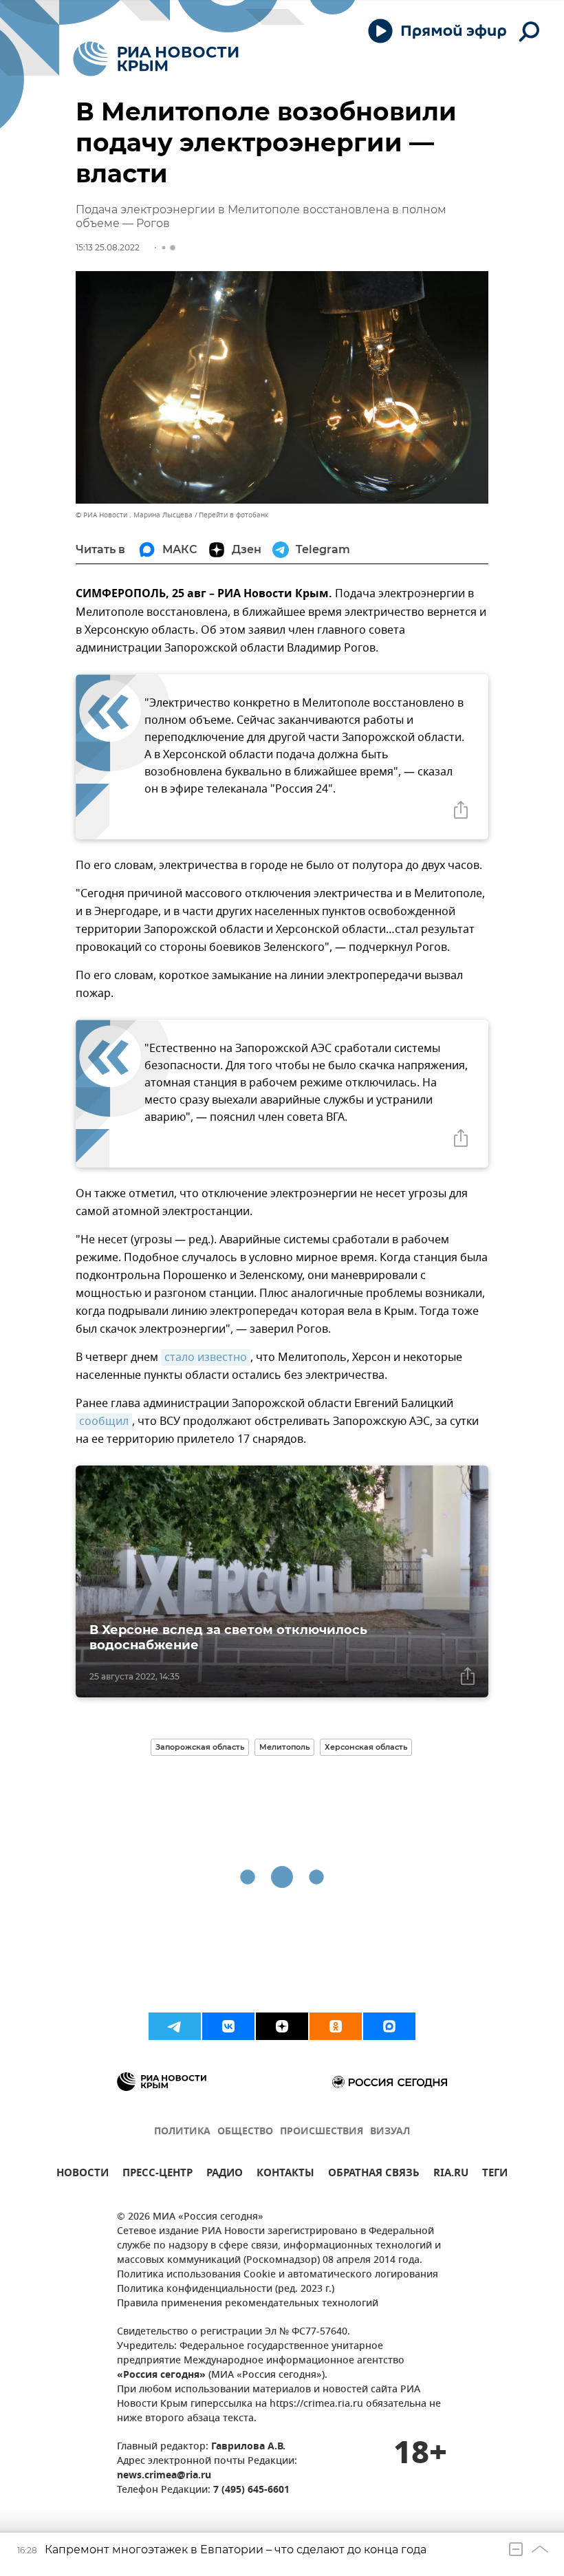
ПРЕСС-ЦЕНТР (158, 2175)
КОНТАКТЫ (285, 2175)
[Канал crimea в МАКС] (389, 2026)
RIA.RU (451, 2175)
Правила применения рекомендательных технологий (248, 2304)
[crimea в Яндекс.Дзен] (282, 2026)
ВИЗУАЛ (390, 2132)
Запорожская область (200, 1747)
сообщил (104, 1421)
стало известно (206, 1357)
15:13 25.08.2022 (108, 247)
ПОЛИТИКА (182, 2132)
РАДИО (225, 2175)
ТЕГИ (495, 2175)
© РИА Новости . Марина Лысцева (134, 515)
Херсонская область (366, 1747)
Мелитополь (284, 1747)
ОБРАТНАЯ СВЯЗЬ (374, 2175)
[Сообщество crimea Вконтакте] (228, 2026)
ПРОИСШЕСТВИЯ (322, 2132)
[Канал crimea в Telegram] (175, 2026)
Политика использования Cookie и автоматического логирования (278, 2275)
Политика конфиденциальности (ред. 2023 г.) (226, 2289)
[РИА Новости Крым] (156, 59)
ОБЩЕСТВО (245, 2132)
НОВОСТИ (83, 2175)
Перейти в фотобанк (234, 515)
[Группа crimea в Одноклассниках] (336, 2026)
